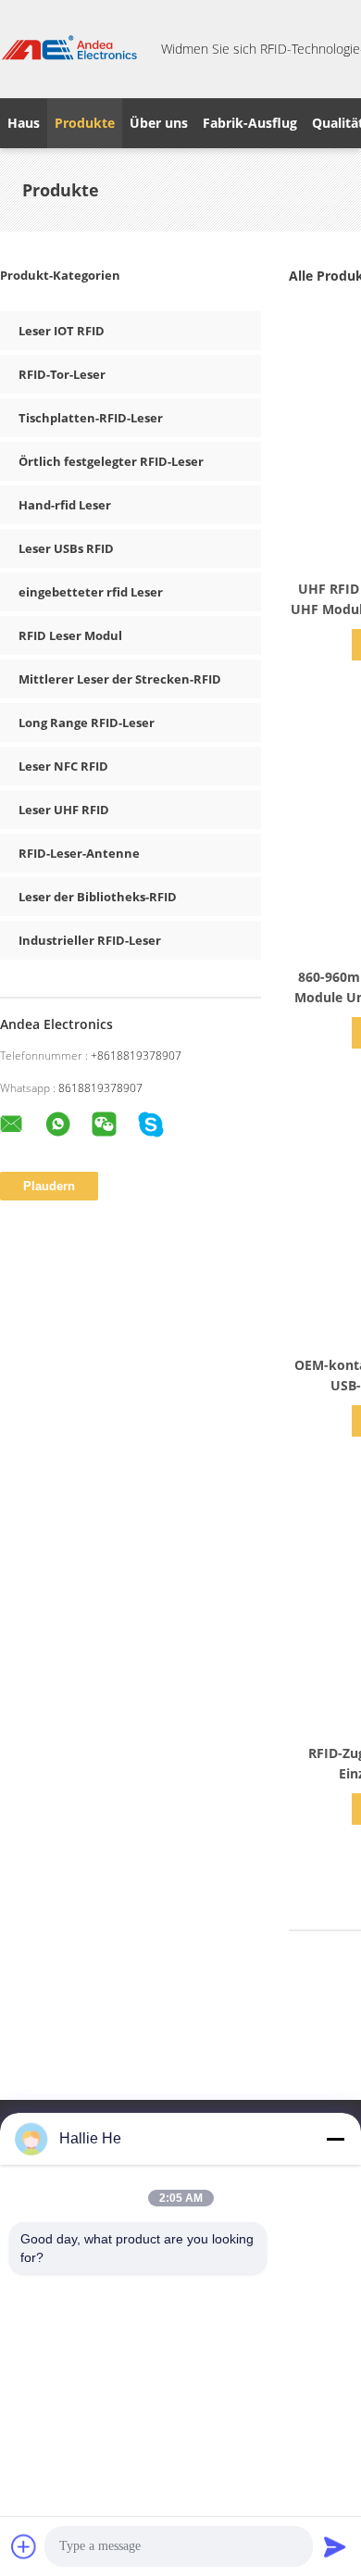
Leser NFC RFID (63, 766)
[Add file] (24, 2546)
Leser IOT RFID (62, 331)
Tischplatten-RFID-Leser (91, 418)
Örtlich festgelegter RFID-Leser (111, 461)
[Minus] (335, 2139)
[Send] (335, 2546)
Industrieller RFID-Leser (90, 940)
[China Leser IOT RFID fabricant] (69, 49)
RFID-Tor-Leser (62, 374)
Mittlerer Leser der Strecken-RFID (120, 679)
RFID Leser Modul (70, 635)
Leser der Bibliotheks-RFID (98, 897)
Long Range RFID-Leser (87, 723)
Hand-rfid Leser (65, 505)
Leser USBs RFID (66, 548)
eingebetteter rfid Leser (91, 592)
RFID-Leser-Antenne (79, 853)
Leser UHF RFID (64, 810)
